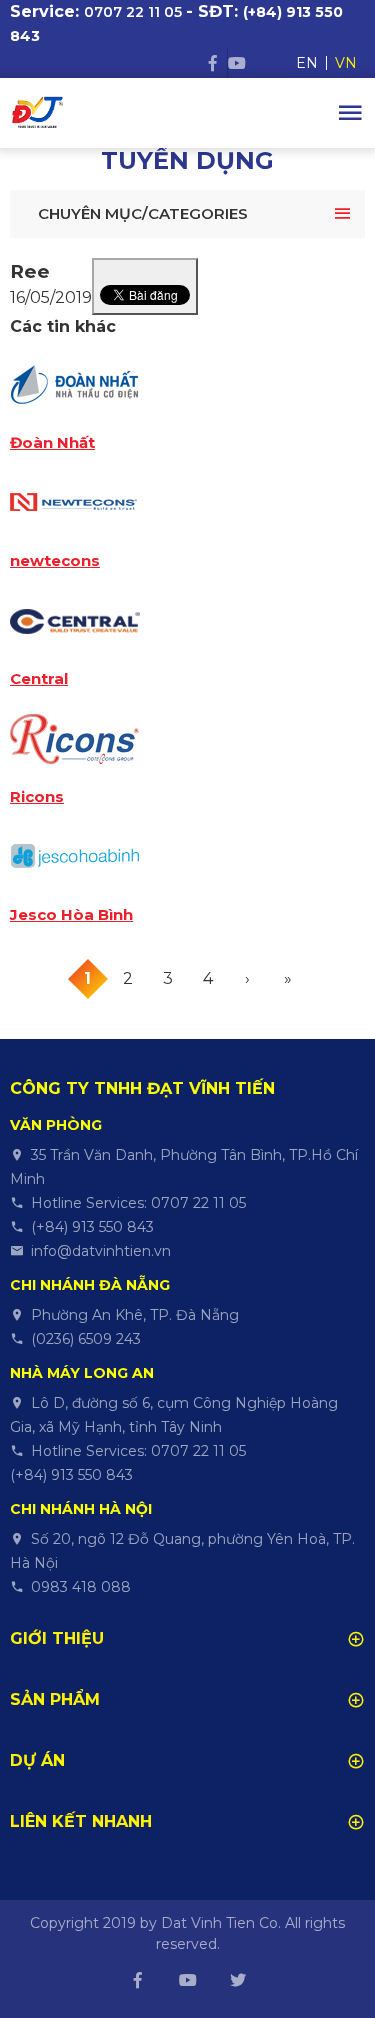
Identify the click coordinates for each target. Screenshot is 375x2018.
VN (346, 63)
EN (307, 63)
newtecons (55, 561)
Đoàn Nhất (52, 443)
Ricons (37, 797)
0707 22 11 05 (133, 12)
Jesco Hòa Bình (71, 915)
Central (39, 679)
